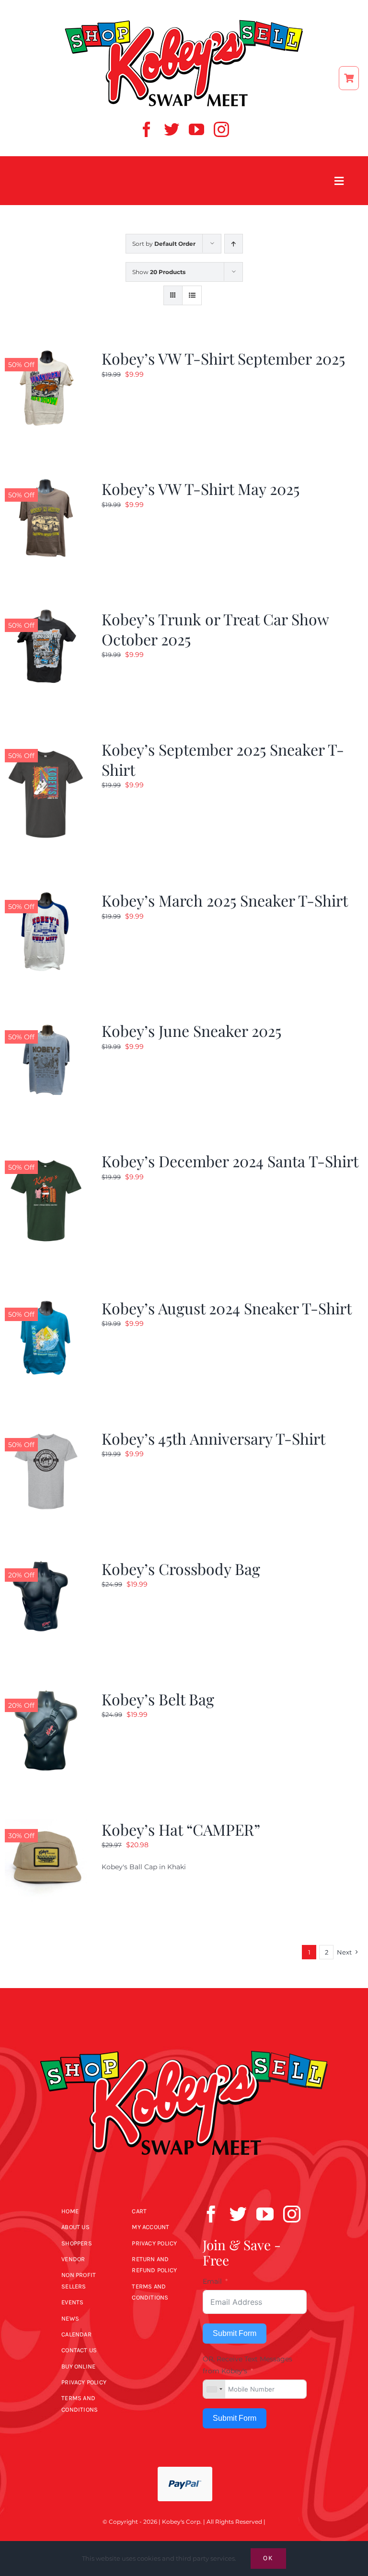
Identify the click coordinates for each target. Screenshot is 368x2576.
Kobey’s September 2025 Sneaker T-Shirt (223, 759)
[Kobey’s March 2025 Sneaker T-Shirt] (46, 896)
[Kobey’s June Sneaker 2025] (46, 1026)
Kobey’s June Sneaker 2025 (191, 1030)
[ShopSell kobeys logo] (184, 23)
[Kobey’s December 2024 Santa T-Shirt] (46, 1157)
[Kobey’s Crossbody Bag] (46, 1564)
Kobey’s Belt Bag (158, 1699)
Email (212, 2281)
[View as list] (192, 295)
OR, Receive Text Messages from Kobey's (247, 2365)
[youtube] (196, 129)
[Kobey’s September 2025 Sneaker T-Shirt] (46, 745)
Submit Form (235, 2333)
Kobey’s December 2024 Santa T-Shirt (230, 1161)
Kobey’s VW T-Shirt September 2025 (223, 358)
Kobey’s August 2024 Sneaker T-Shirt (227, 1308)
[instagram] (221, 129)
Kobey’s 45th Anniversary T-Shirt (213, 1438)
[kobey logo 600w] (184, 2035)
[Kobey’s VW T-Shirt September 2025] (46, 354)
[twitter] (172, 129)
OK (268, 2558)
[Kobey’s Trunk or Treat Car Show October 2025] (46, 615)
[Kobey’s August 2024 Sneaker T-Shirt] (46, 1304)
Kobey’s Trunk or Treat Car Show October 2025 (215, 629)
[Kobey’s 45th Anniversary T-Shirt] (46, 1434)
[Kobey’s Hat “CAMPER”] (46, 1825)
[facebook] (147, 129)
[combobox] (214, 2389)
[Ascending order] (234, 244)
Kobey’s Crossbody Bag (181, 1569)
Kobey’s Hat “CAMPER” (181, 1829)
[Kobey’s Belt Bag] (46, 1695)
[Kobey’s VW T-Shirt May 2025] (46, 484)
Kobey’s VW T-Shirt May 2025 (201, 489)
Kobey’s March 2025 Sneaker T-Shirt (225, 900)
